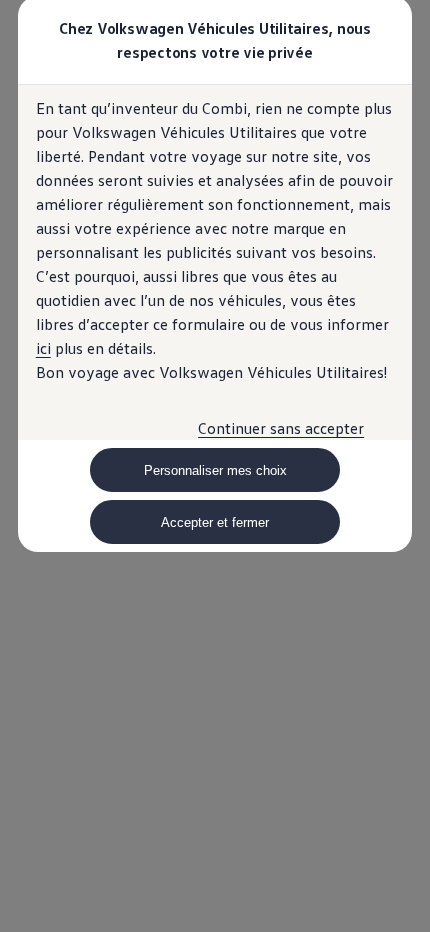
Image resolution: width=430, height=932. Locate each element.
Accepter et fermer (215, 522)
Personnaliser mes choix (215, 470)
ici (43, 348)
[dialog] (215, 466)
